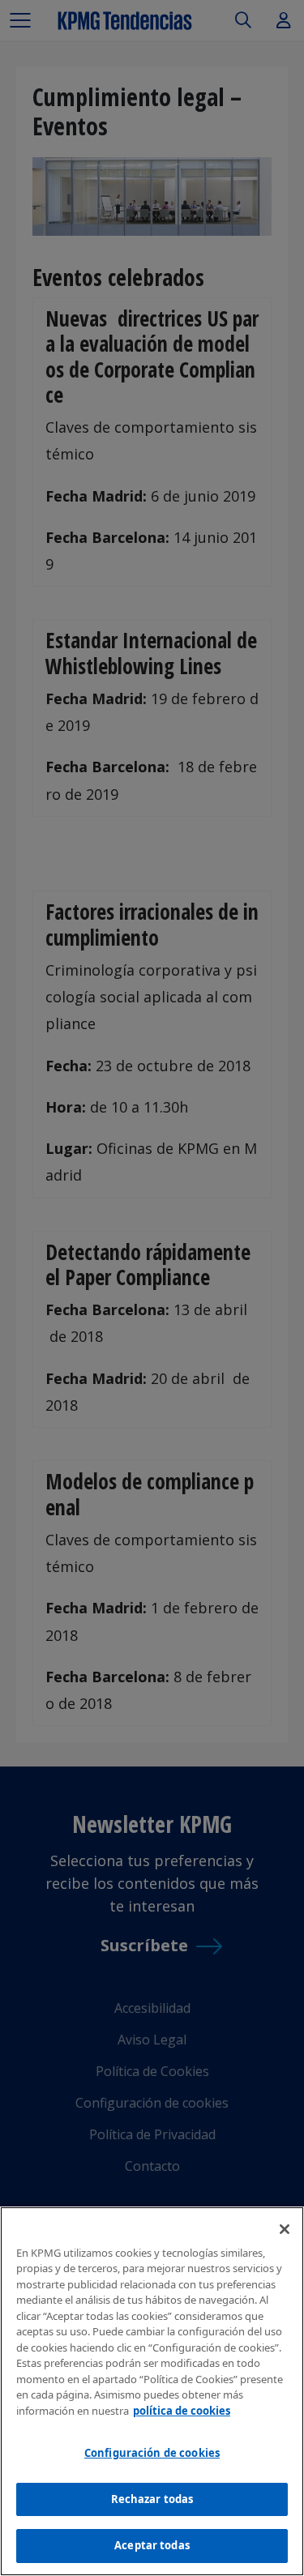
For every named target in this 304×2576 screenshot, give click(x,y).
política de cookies (182, 2411)
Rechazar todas (152, 2499)
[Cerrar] (285, 2229)
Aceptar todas (152, 2545)
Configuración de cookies (152, 2453)
